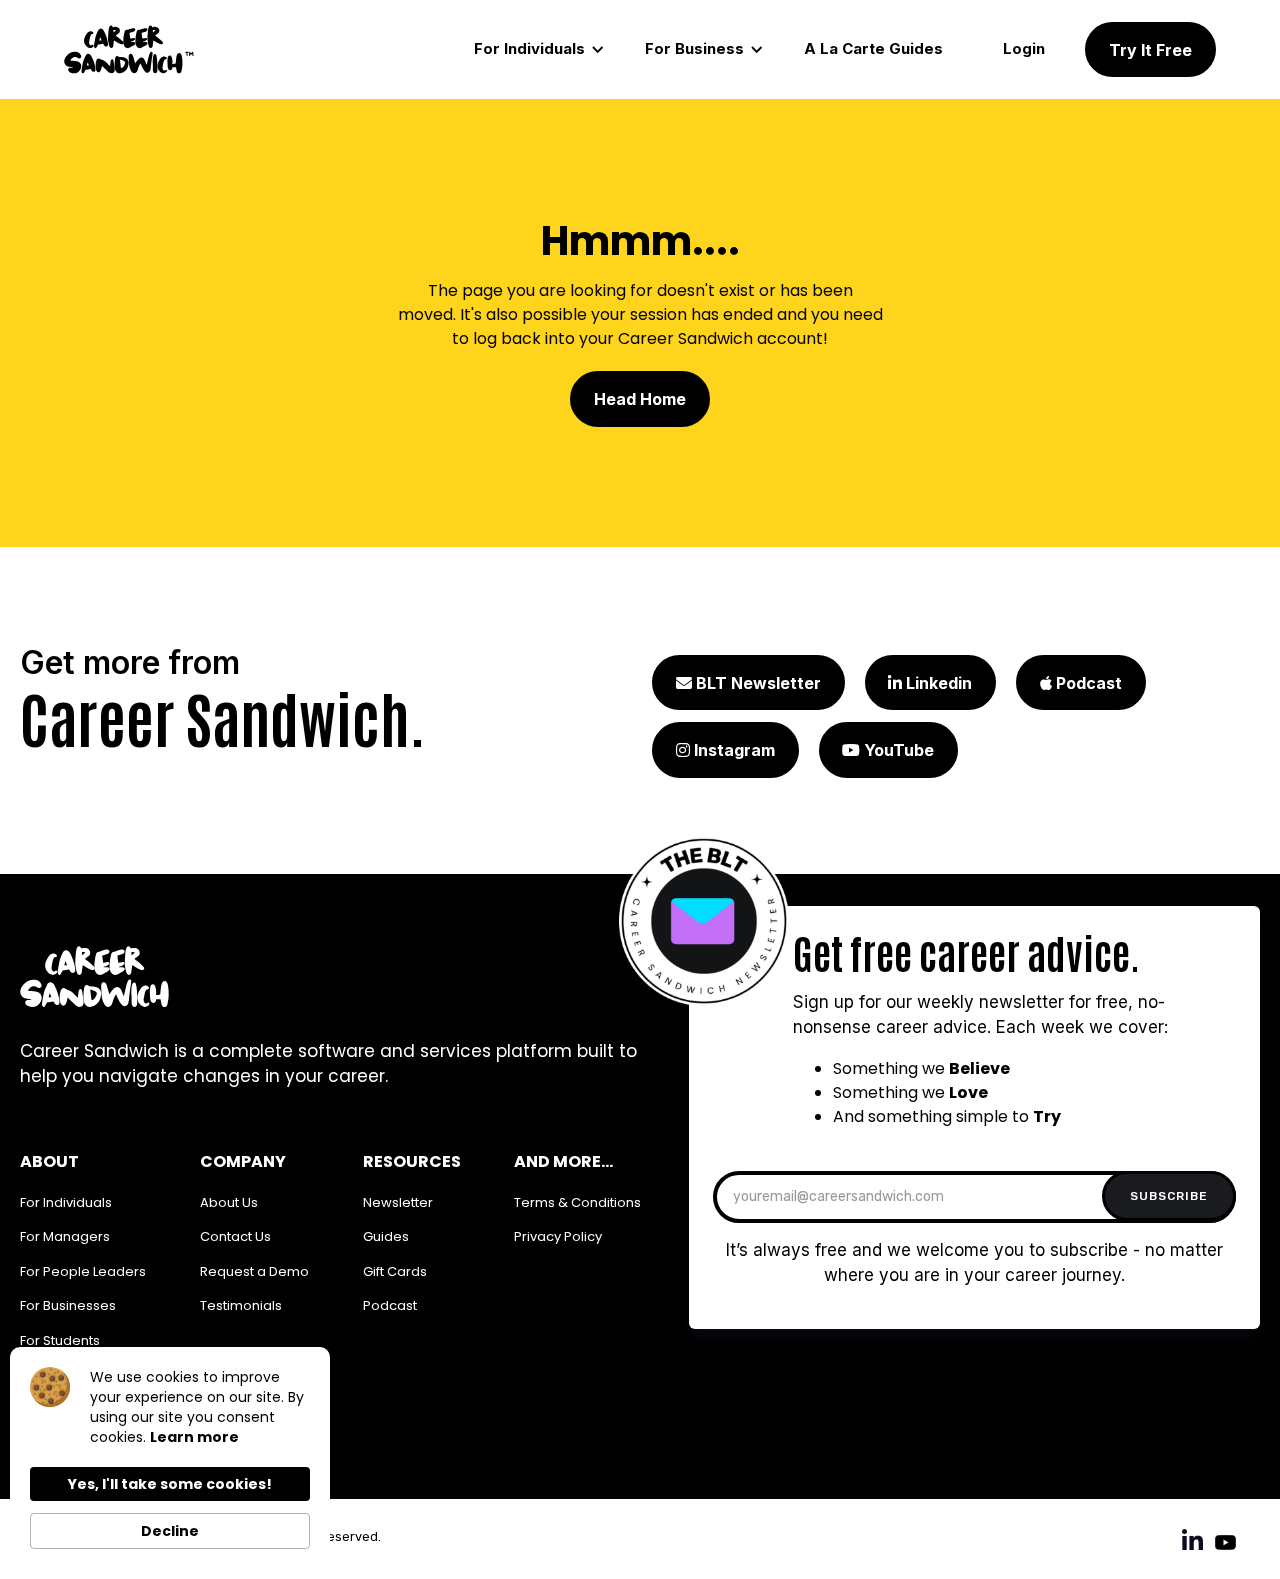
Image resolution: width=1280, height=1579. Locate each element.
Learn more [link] (194, 1437)
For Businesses (68, 1305)
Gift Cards (395, 1271)
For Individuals (66, 1202)
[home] (129, 49)
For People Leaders (83, 1271)
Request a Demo (254, 1271)
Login (1024, 48)
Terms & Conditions (577, 1202)
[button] (539, 49)
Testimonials (241, 1305)
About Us (229, 1202)
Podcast (390, 1305)
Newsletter (398, 1202)
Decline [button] (170, 1531)
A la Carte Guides (873, 48)
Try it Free (1150, 50)
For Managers (65, 1236)
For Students (60, 1340)
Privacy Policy (558, 1236)
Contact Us (235, 1236)
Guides (386, 1236)
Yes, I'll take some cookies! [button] (170, 1484)
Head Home (640, 399)
